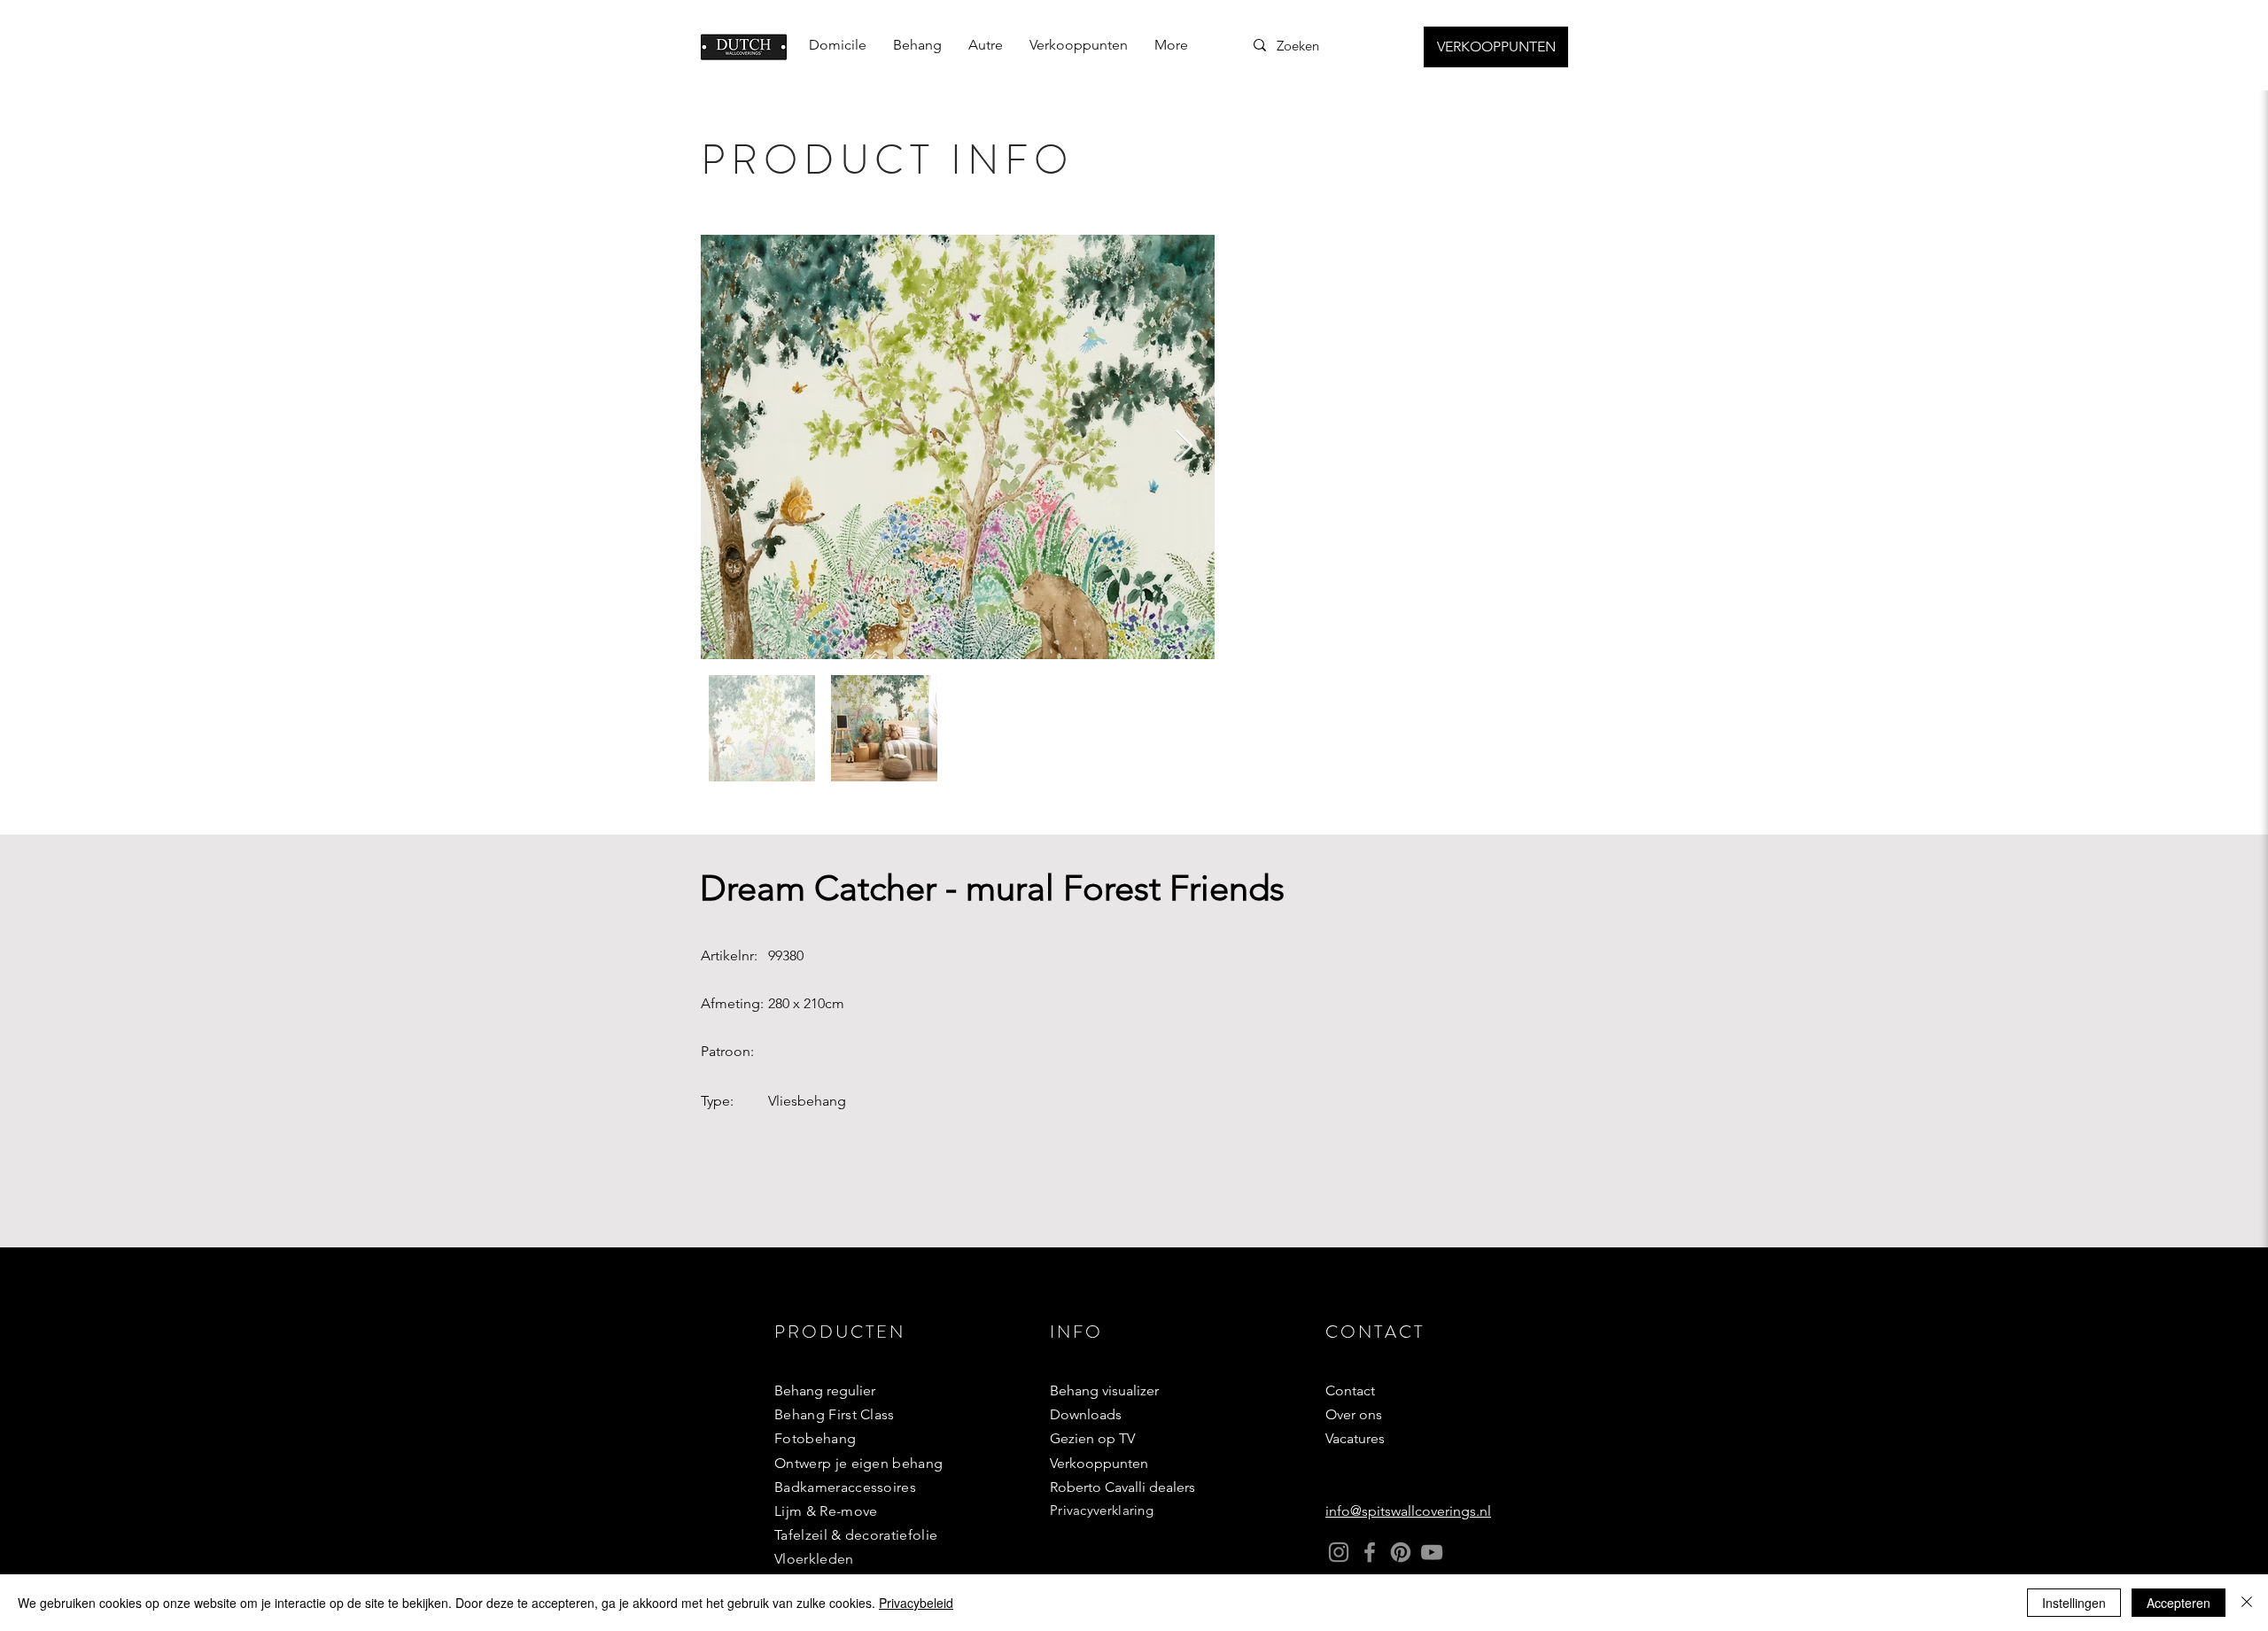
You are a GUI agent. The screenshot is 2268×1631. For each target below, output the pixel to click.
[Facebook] (1370, 1552)
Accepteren (2179, 1603)
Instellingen (2074, 1603)
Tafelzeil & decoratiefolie (856, 1535)
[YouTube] (1432, 1552)
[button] (917, 45)
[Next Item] (1184, 447)
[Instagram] (1339, 1552)
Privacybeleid (916, 1603)
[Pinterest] (1401, 1552)
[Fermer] (2247, 1603)
